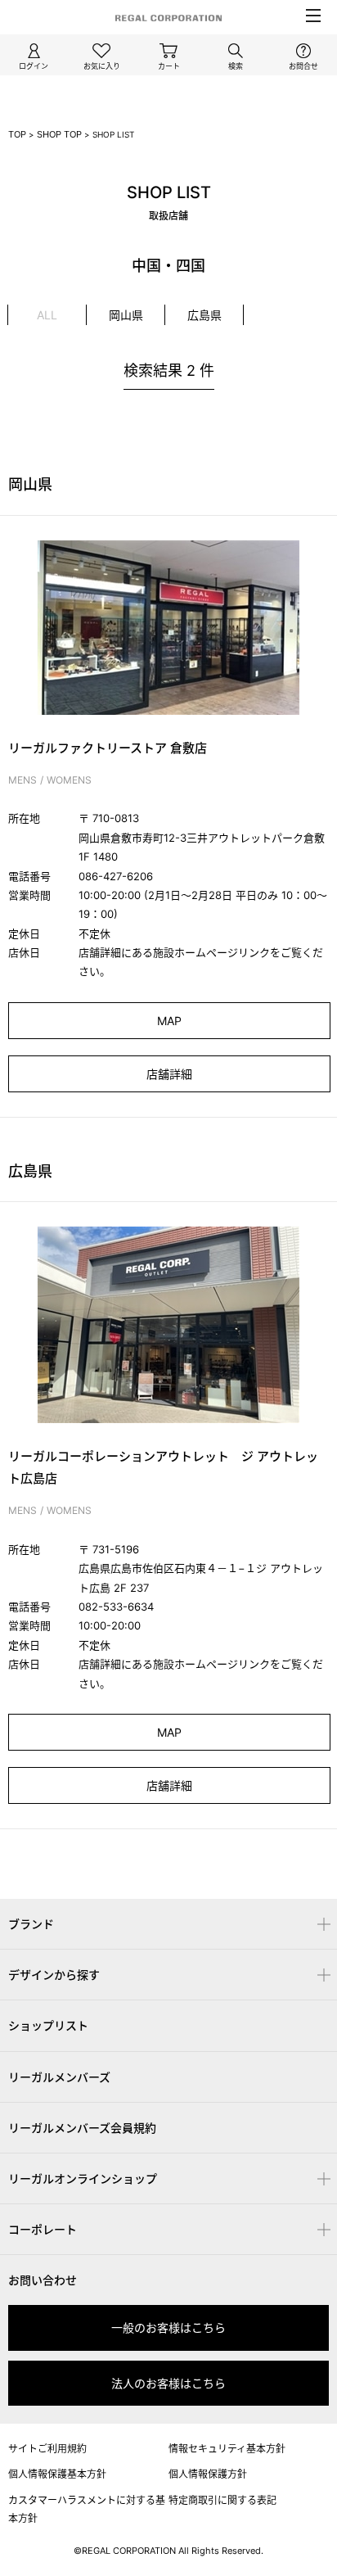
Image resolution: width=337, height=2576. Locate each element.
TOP (17, 134)
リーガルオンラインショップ (83, 2178)
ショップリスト (48, 2025)
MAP (169, 1021)
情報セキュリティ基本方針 (227, 2449)
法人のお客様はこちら (168, 2383)
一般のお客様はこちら (168, 2327)
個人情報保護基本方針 (57, 2474)
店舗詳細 (169, 1074)
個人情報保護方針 (208, 2474)
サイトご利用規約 (47, 2449)
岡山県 (126, 315)
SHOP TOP (59, 134)
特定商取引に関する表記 (222, 2500)
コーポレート (43, 2229)
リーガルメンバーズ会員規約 (82, 2128)
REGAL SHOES (169, 1842)
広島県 (204, 315)
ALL (47, 315)
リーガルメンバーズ (59, 2077)
